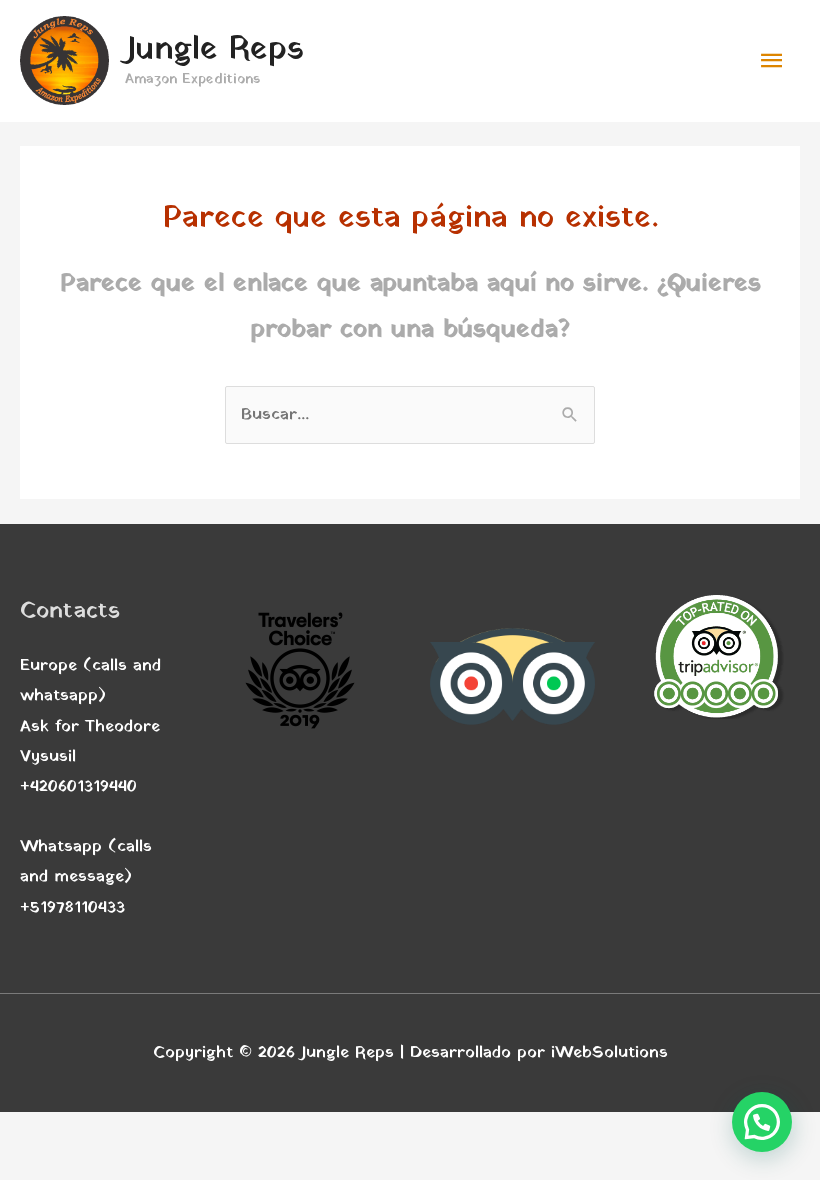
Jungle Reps (214, 50)
